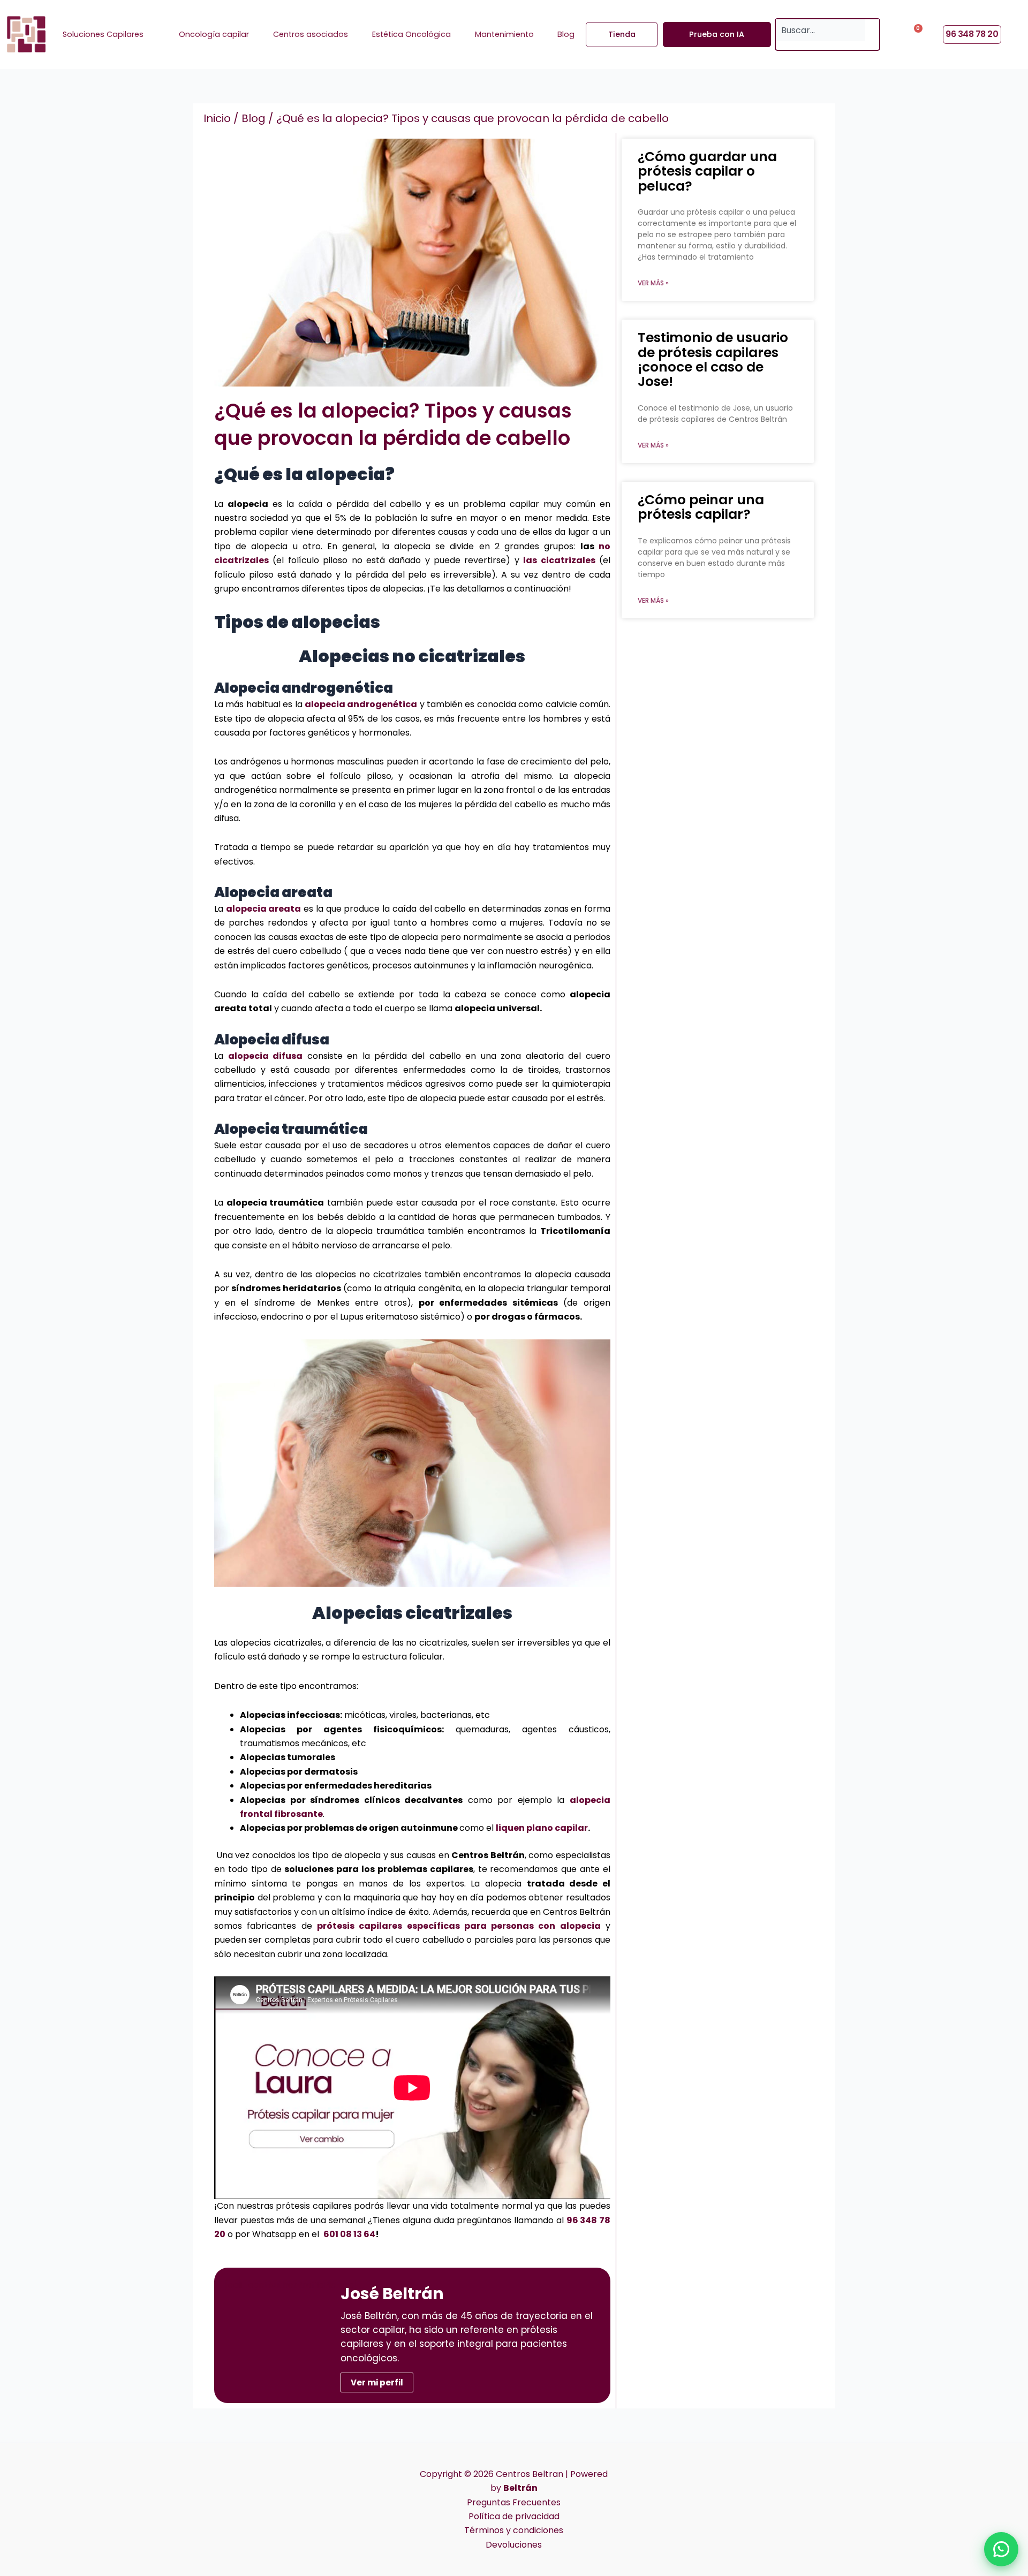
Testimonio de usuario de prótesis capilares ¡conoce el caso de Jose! (713, 359)
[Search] (872, 30)
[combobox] (821, 30)
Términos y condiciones (514, 2530)
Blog (254, 118)
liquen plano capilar (542, 1828)
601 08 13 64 (349, 2234)
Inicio (217, 118)
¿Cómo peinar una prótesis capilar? (701, 507)
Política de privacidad (514, 2516)
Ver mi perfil (377, 2382)
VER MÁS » (653, 283)
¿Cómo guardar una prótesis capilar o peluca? (707, 171)
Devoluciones (514, 2545)
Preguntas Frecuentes (514, 2502)
